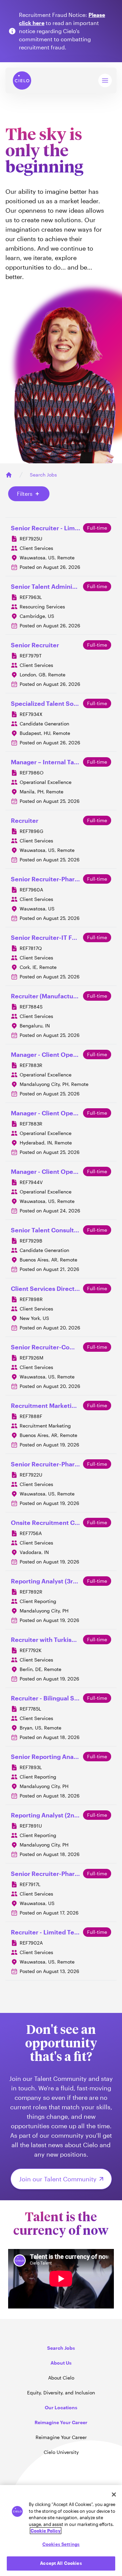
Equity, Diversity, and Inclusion (61, 2393)
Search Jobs (43, 475)
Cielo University (61, 2452)
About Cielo (61, 2378)
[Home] (9, 475)
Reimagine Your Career (61, 2437)
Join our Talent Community (58, 2179)
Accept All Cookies (61, 2563)
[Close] (114, 2494)
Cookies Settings (61, 2544)
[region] (61, 2531)
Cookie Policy (46, 2531)
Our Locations (61, 2407)
